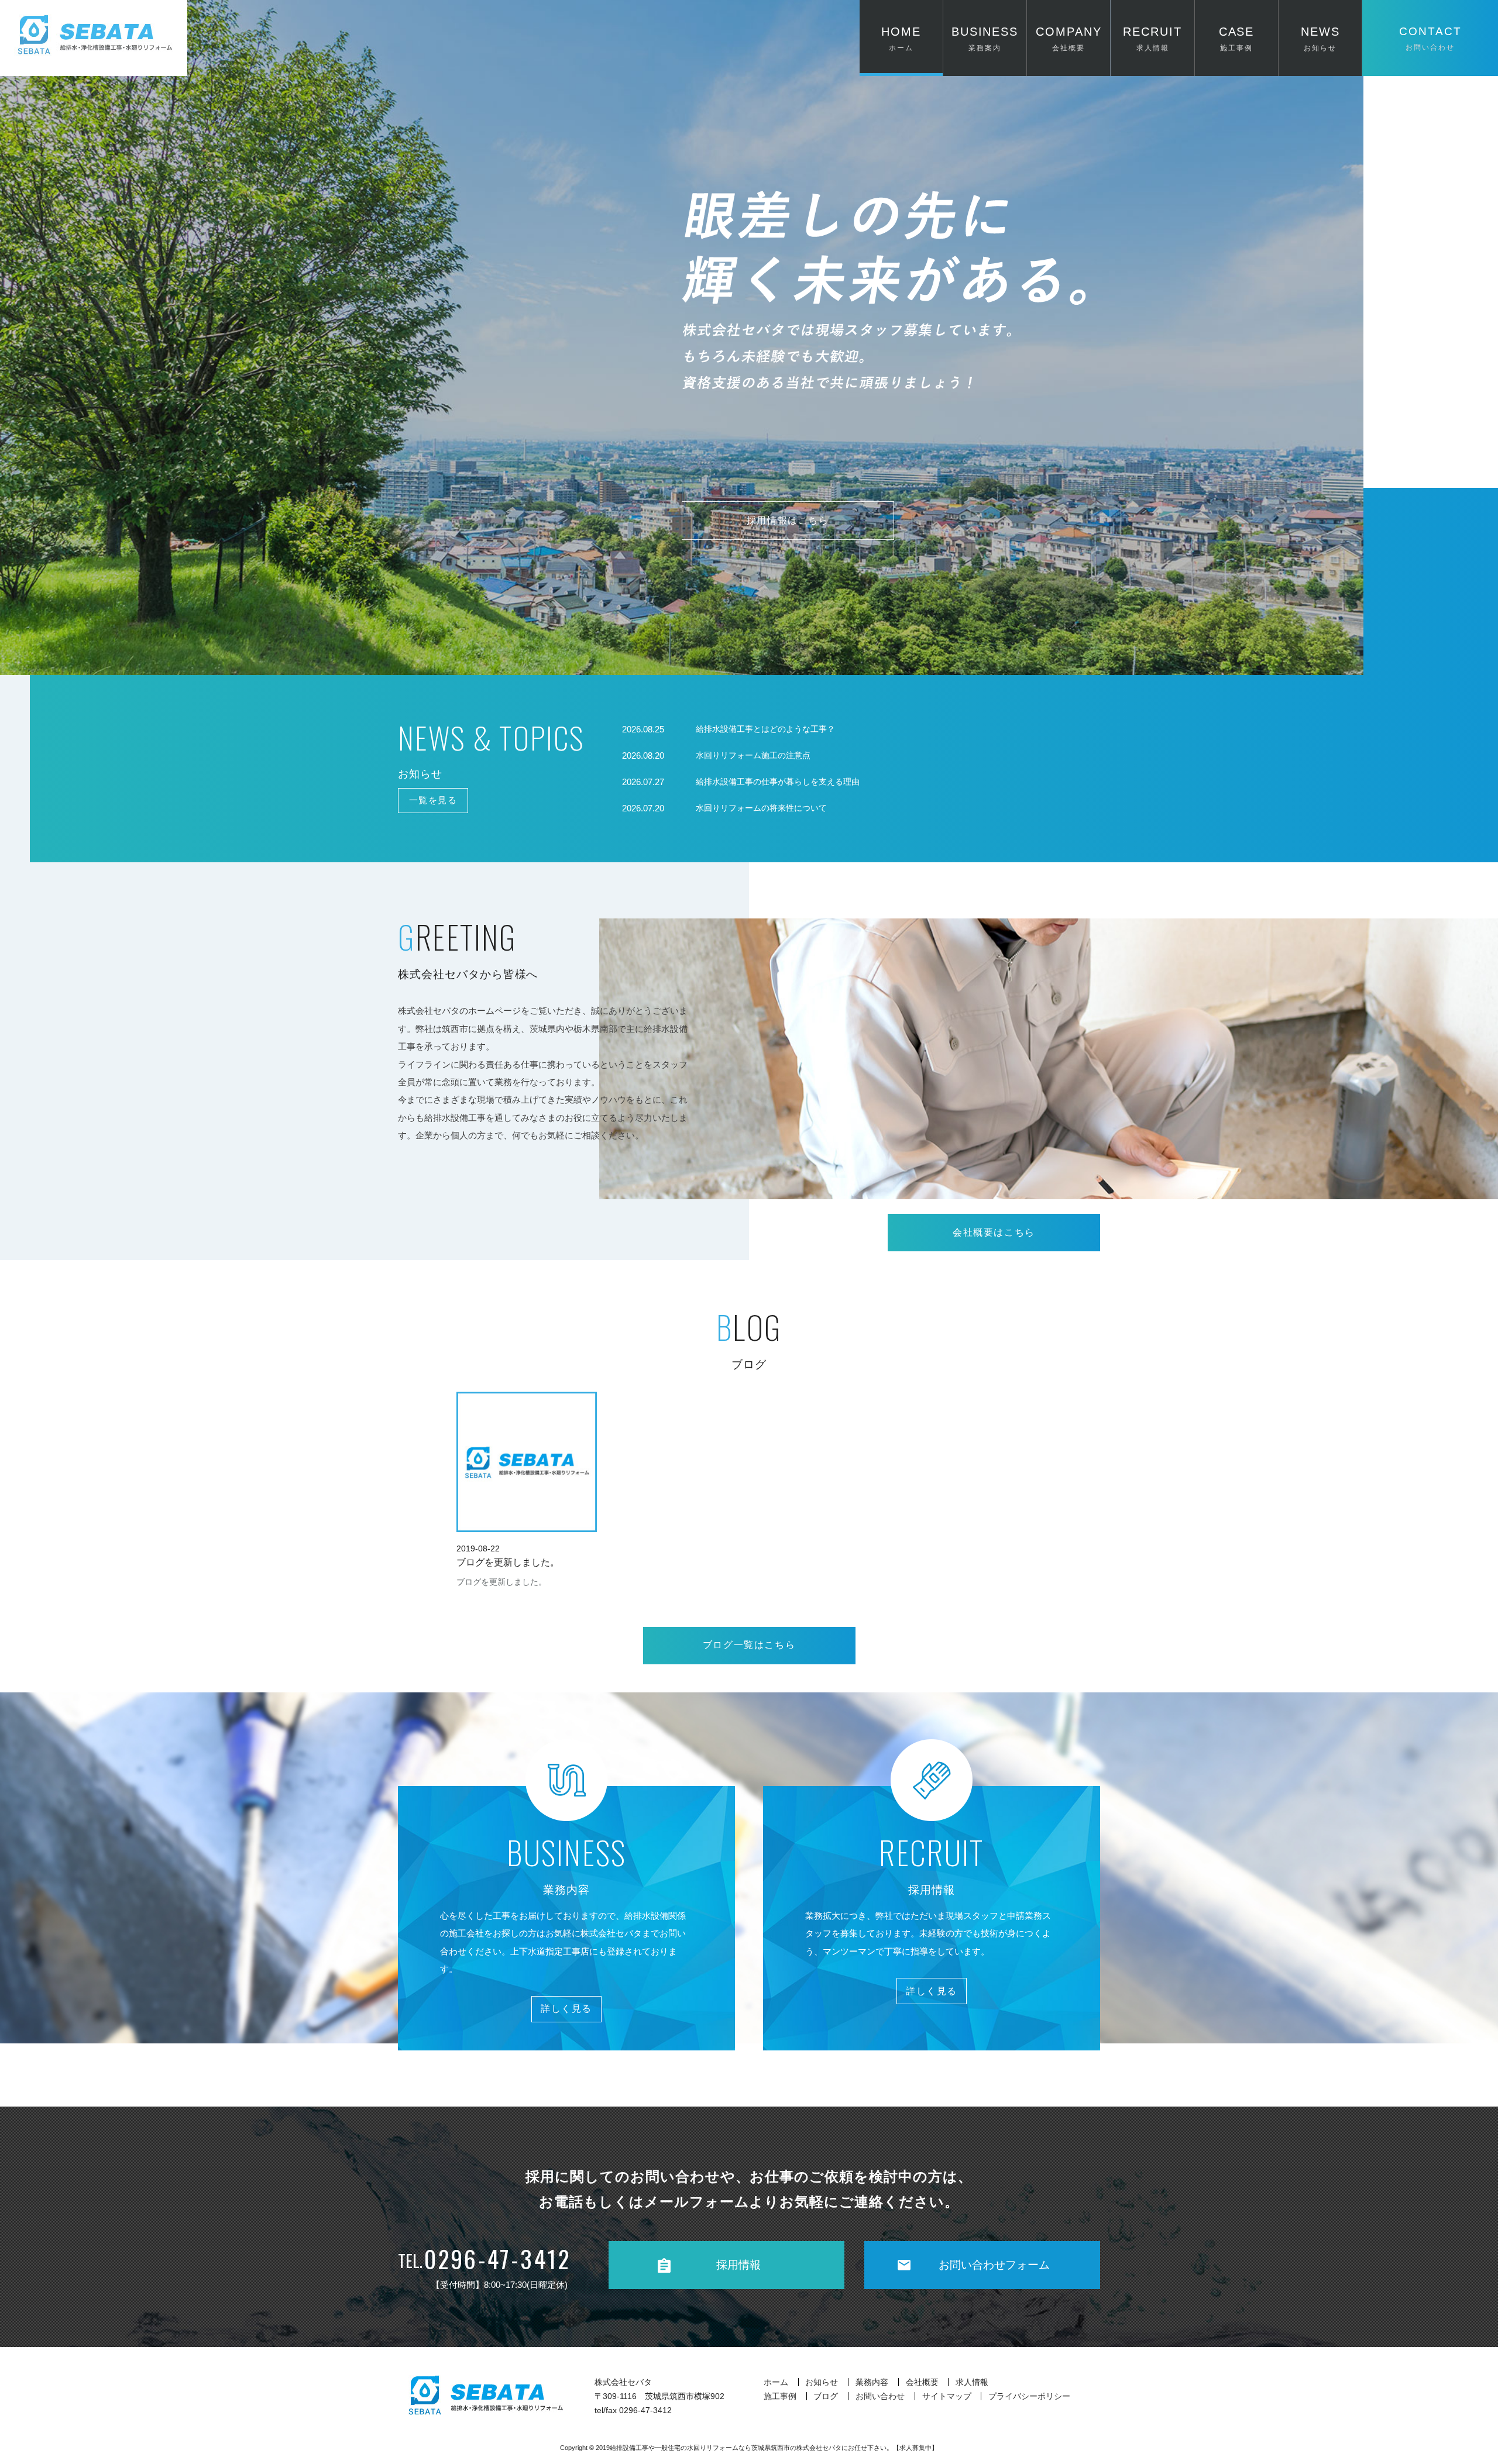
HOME (901, 38)
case (1237, 38)
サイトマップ (947, 2396)
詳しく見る (566, 2009)
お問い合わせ (880, 2396)
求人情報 (972, 2382)
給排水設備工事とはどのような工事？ (765, 729)
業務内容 (872, 2382)
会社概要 (922, 2382)
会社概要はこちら (994, 1232)
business (985, 38)
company (1069, 38)
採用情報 (738, 2265)
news (1320, 38)
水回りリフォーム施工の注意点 (753, 756)
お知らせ (822, 2382)
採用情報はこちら (788, 520)
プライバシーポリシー (1029, 2396)
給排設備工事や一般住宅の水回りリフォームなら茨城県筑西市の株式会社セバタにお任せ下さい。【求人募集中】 (774, 2448)
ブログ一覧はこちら (749, 1645)
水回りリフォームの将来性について (761, 808)
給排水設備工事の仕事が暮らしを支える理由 (778, 782)
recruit (1152, 38)
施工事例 (780, 2396)
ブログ (826, 2396)
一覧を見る (433, 800)
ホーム (776, 2382)
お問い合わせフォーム (994, 2265)
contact (1430, 38)
